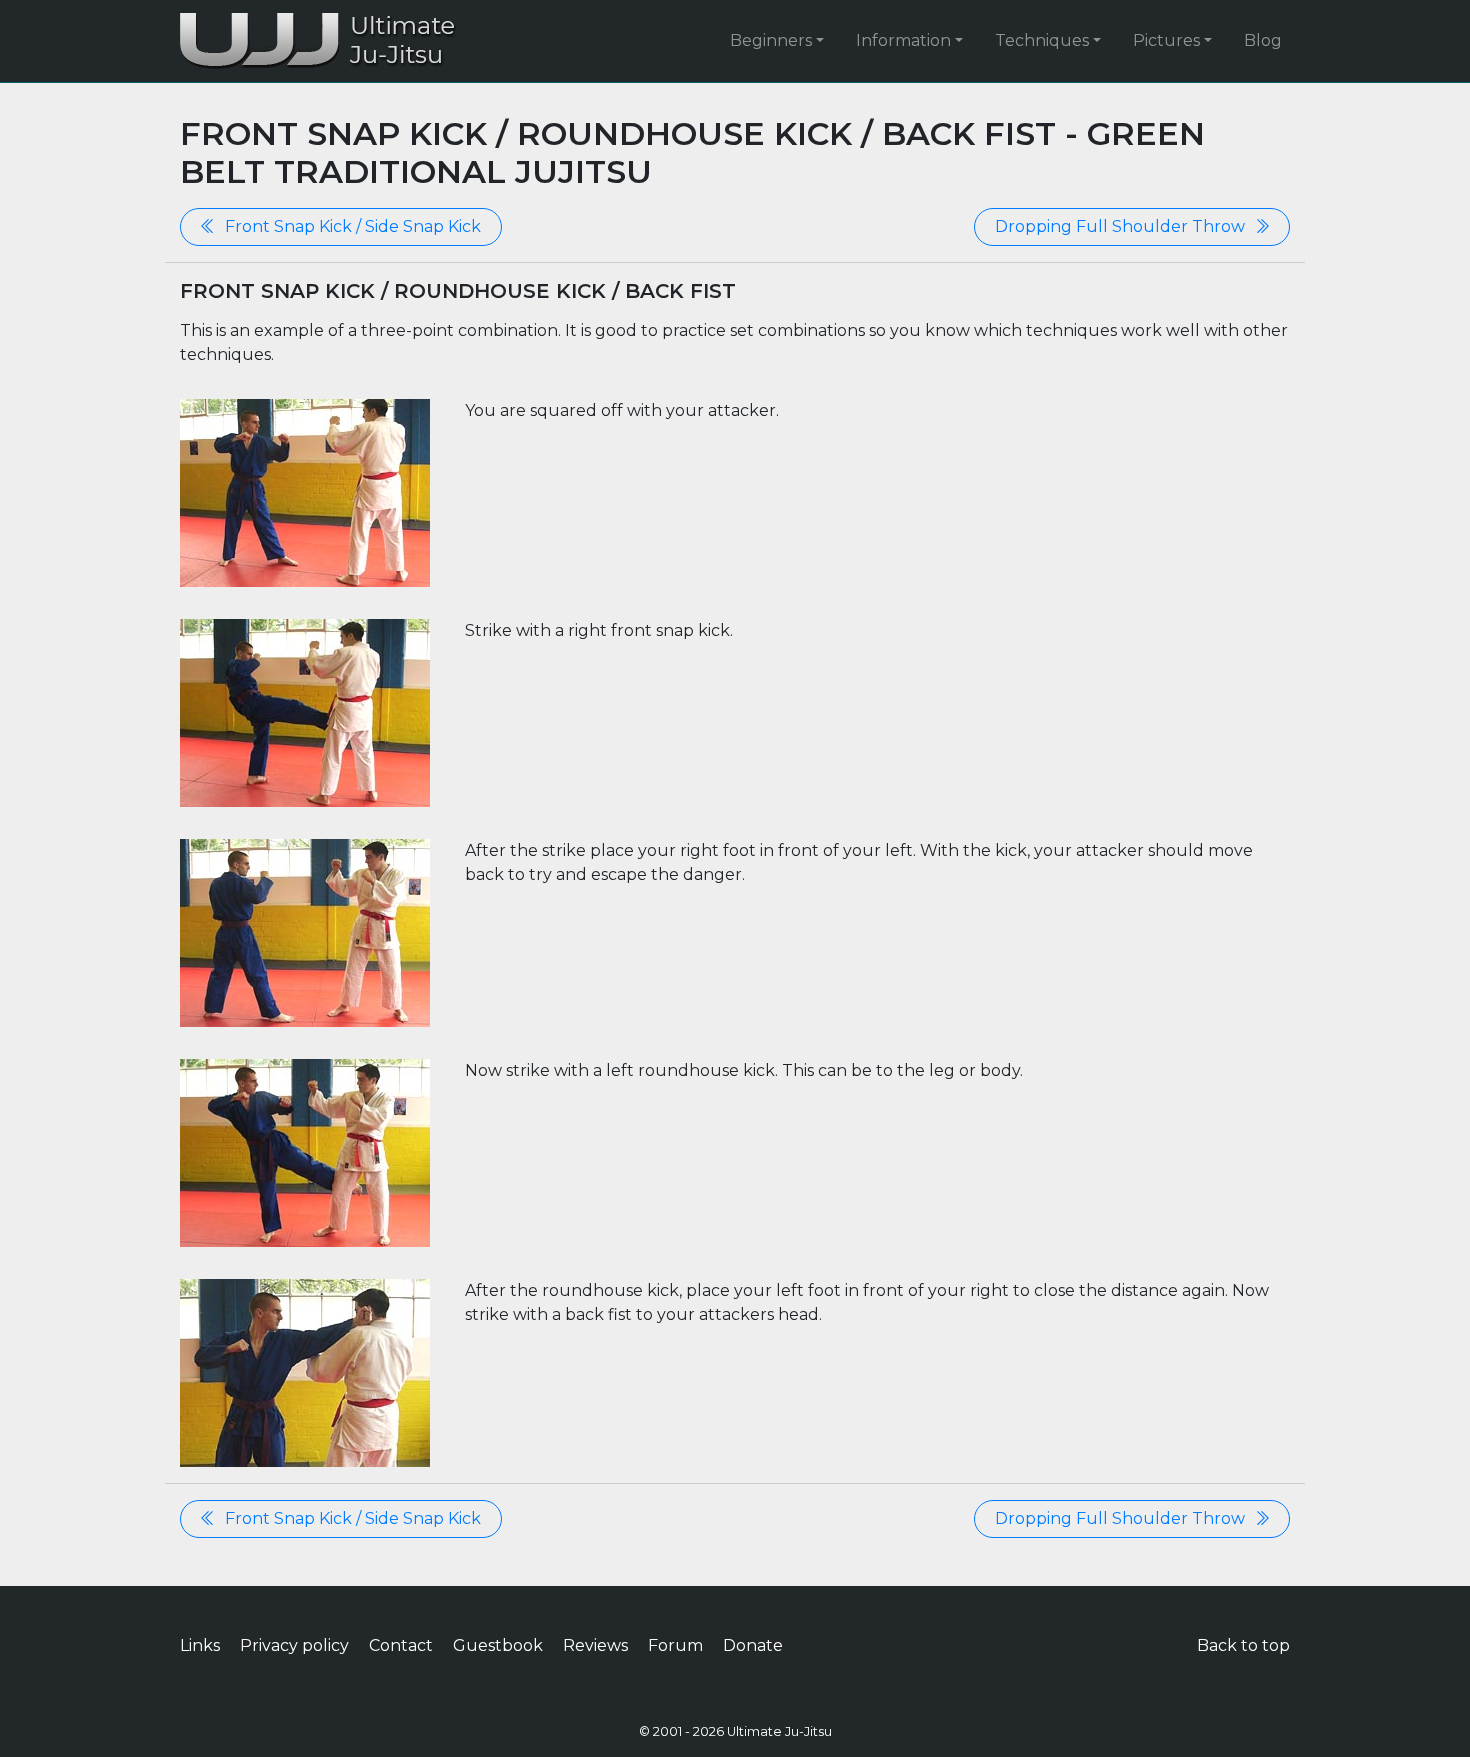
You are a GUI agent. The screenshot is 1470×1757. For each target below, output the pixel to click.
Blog (1263, 40)
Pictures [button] (1166, 40)
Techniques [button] (1042, 40)
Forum (675, 1645)
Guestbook (498, 1645)
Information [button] (903, 40)
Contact (401, 1645)
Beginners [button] (771, 40)
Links (200, 1645)
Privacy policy (294, 1645)
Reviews (595, 1645)
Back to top (1243, 1645)
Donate (753, 1645)
